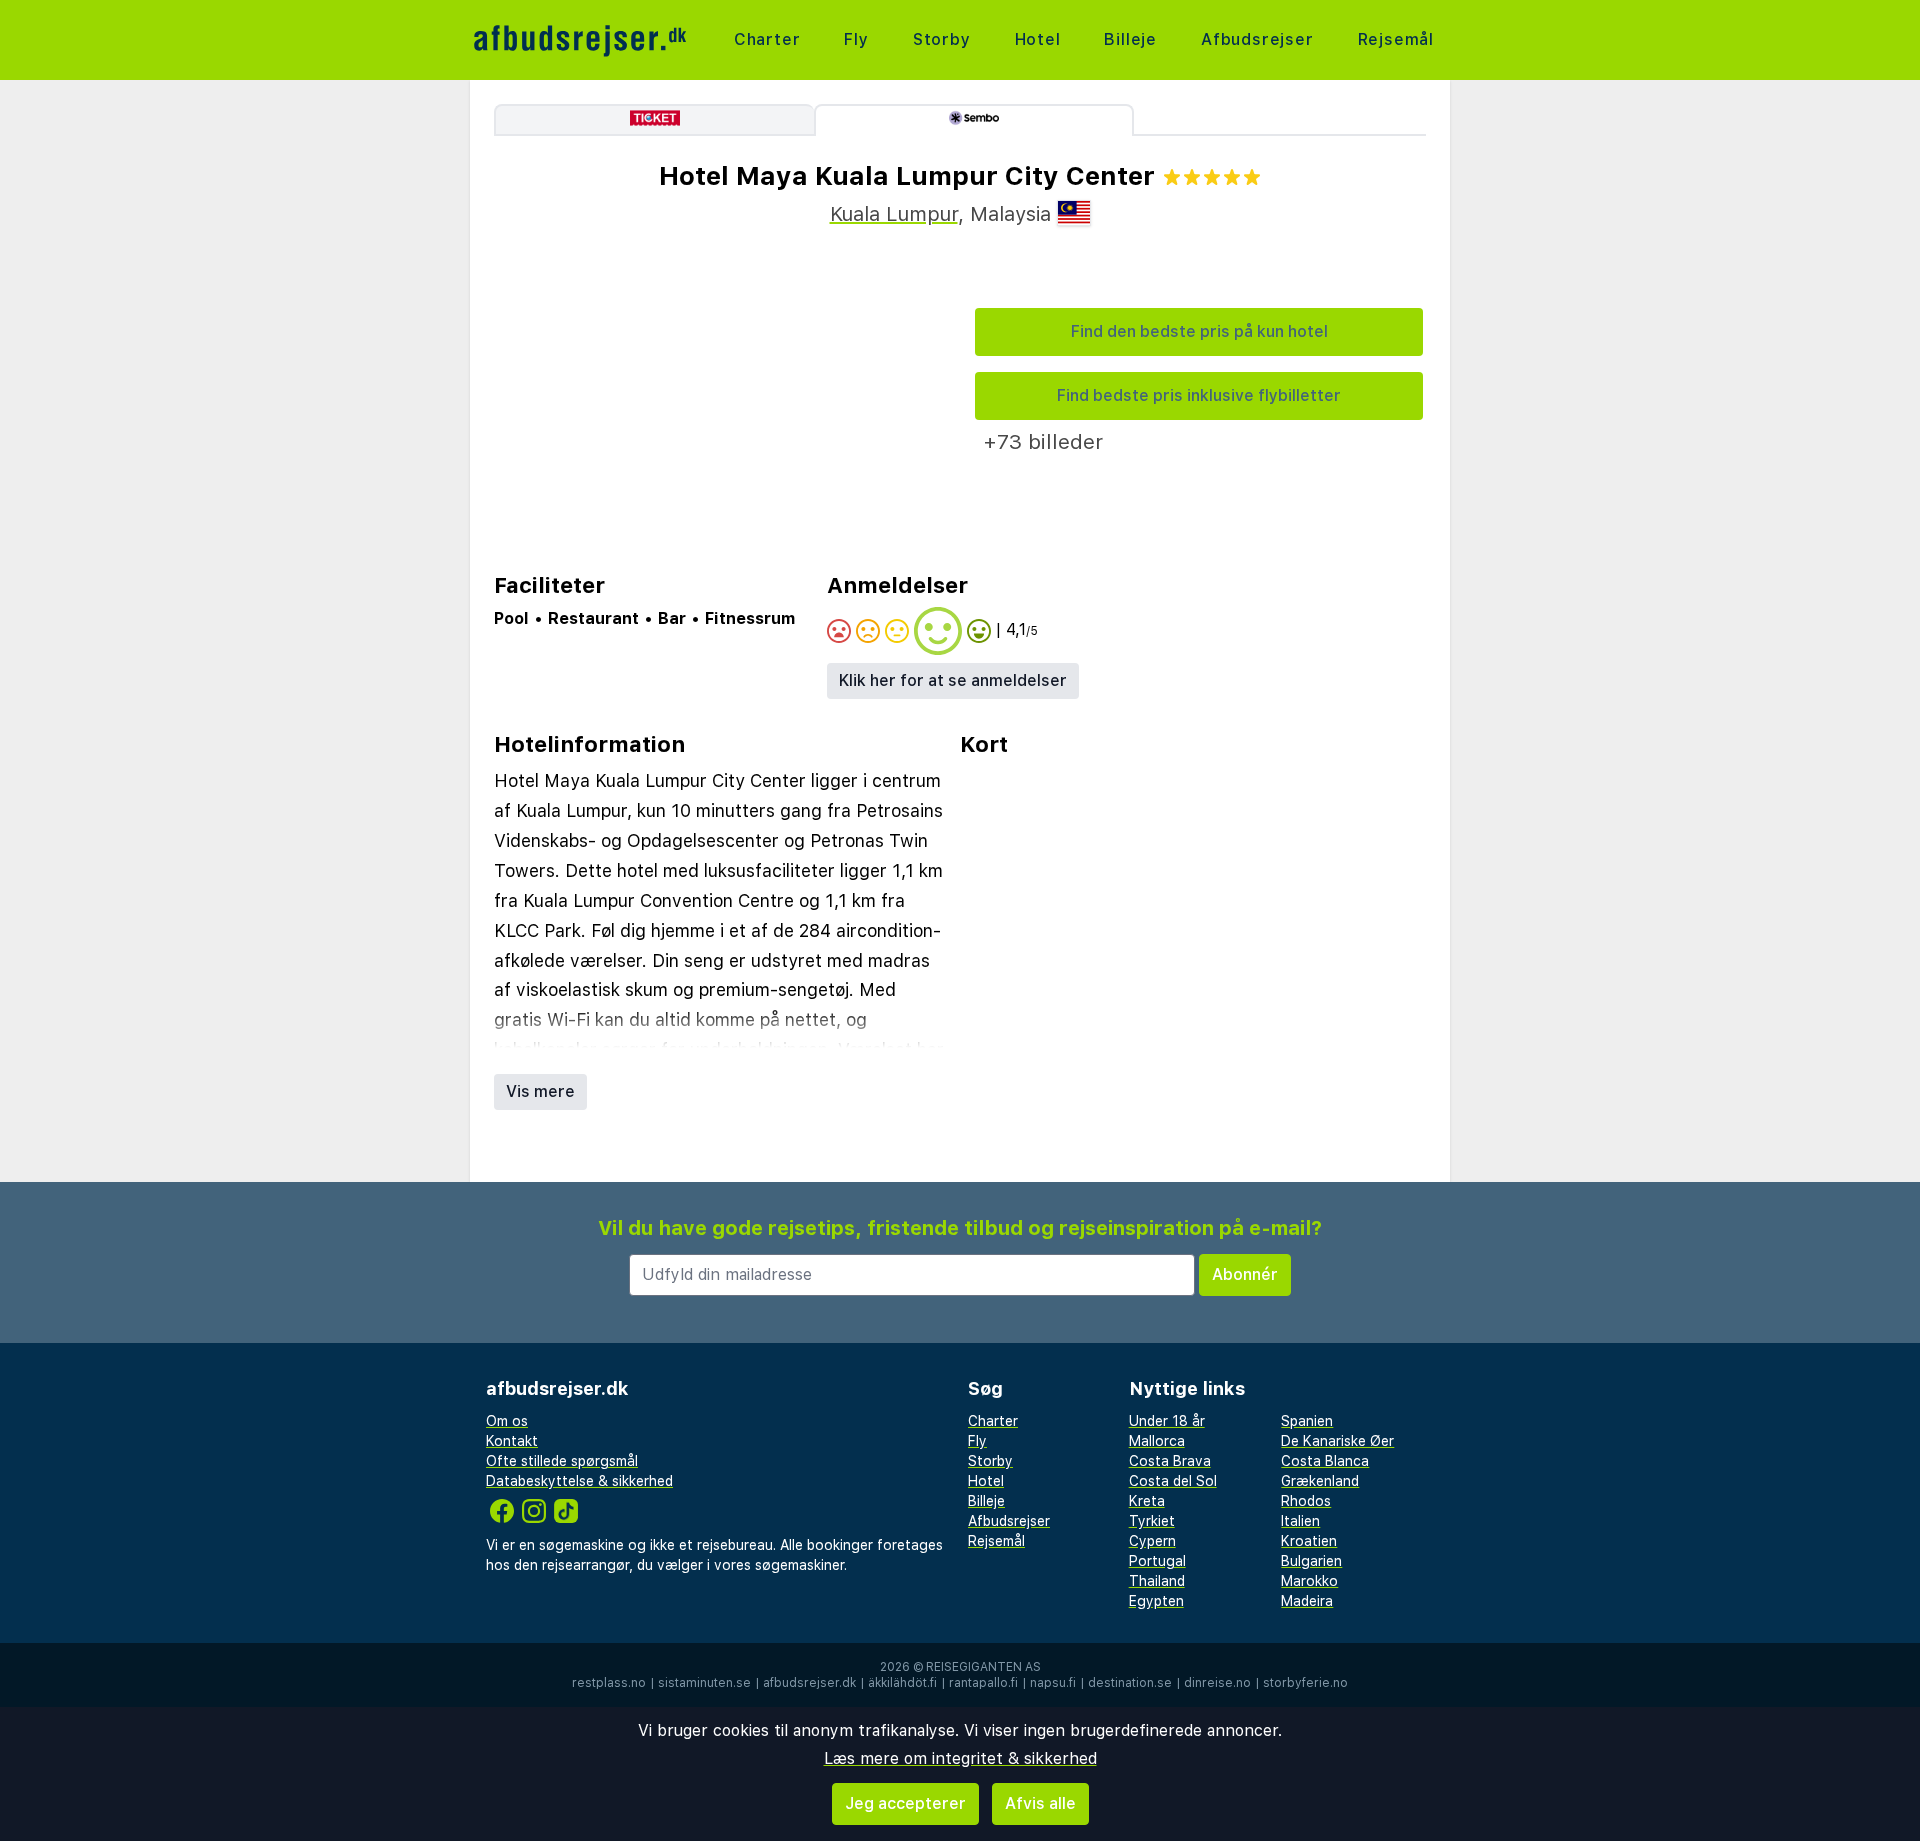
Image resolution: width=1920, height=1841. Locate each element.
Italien (1300, 1521)
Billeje (1130, 39)
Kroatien (1309, 1541)
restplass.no (609, 1683)
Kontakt (512, 1441)
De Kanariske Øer (1337, 1441)
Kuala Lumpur (894, 214)
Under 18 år (1167, 1421)
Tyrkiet (1152, 1521)
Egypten (1156, 1601)
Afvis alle (1040, 1803)
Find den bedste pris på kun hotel (1199, 331)
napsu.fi (1053, 1683)
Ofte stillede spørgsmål (562, 1461)
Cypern (1152, 1541)
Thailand (1157, 1581)
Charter (767, 39)
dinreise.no (1217, 1683)
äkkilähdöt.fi (902, 1683)
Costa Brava (1170, 1461)
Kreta (1147, 1501)
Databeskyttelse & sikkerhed (579, 1481)
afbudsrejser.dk (809, 1683)
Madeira (1307, 1601)
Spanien (1307, 1421)
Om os (507, 1421)
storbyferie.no (1305, 1683)
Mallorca (1157, 1441)
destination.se (1130, 1683)
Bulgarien (1311, 1561)
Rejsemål (1396, 39)
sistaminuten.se (704, 1683)
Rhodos (1306, 1501)
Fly (856, 39)
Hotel (1038, 39)
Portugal (1157, 1561)
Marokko (1309, 1581)
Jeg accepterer (905, 1803)
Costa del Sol (1173, 1481)
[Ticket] (654, 120)
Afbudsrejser (1257, 39)
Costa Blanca (1325, 1461)
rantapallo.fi (983, 1683)
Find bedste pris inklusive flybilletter (1199, 395)
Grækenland (1320, 1481)
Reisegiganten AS (983, 1667)
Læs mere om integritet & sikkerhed (960, 1758)
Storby (942, 39)
